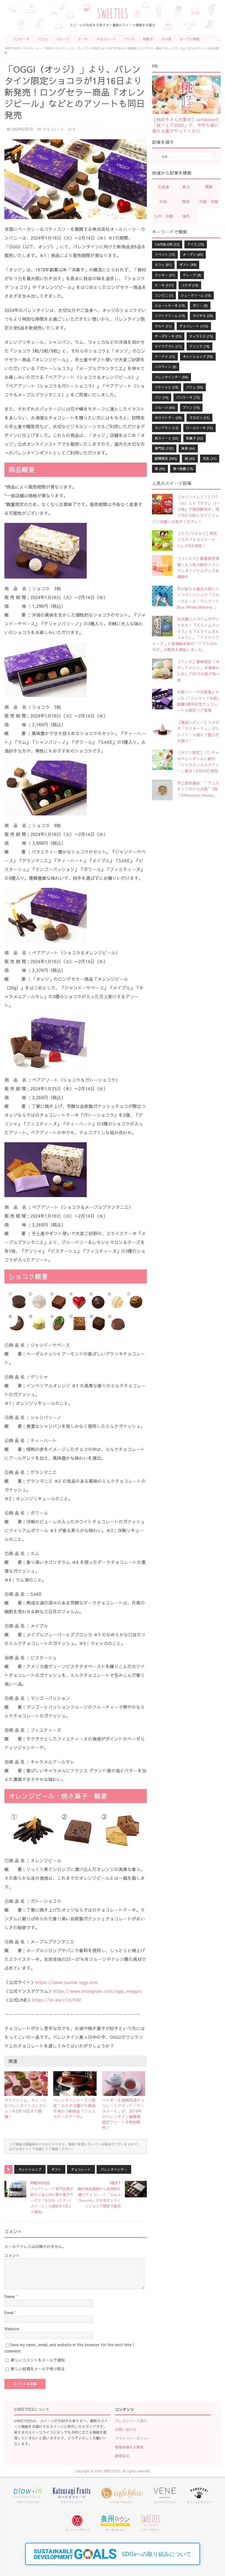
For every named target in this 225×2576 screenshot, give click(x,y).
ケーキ (83, 39)
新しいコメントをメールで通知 (38, 2360)
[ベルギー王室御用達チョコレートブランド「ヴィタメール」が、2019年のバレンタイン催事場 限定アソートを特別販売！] (124, 2084)
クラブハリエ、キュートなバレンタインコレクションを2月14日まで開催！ (26, 2108)
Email (9, 2313)
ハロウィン (166, 367)
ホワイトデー (168, 418)
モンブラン (167, 428)
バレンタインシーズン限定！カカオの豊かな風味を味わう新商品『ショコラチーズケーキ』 (74, 2108)
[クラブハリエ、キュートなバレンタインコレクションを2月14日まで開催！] (26, 2084)
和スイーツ (167, 438)
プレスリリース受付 (131, 2421)
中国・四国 (209, 202)
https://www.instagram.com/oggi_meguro (97, 1991)
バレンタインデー (114, 2169)
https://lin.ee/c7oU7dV (57, 2000)
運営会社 (122, 2456)
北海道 (163, 187)
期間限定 (166, 458)
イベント (165, 254)
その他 (166, 39)
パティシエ (167, 387)
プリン (191, 407)
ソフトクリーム (170, 316)
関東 (209, 187)
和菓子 (148, 39)
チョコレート (106, 39)
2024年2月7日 (23, 129)
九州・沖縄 (163, 216)
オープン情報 (190, 39)
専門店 (164, 448)
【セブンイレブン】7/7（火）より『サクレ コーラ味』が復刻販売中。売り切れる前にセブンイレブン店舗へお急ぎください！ (186, 509)
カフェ (163, 265)
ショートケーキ (170, 305)
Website (12, 2329)
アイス (130, 39)
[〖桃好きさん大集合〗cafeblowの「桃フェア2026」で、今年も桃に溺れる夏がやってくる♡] (186, 111)
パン (162, 397)
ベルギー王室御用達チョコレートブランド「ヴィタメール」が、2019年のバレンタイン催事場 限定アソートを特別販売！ (123, 2114)
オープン (193, 254)
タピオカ (203, 316)
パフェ (43, 39)
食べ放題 (183, 469)
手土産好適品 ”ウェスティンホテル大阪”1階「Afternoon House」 (198, 789)
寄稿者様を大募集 (129, 2447)
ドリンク (199, 346)
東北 (186, 187)
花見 (210, 458)
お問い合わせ (126, 2430)
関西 (186, 202)
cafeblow (167, 244)
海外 (186, 216)
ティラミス (201, 336)
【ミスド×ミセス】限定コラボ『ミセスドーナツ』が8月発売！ (197, 539)
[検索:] (186, 157)
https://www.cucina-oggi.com (67, 1982)
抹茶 (188, 448)
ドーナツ (165, 356)
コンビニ (164, 295)
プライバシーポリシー (133, 2438)
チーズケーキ (168, 336)
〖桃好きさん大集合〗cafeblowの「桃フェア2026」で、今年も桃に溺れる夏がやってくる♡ (186, 125)
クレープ (63, 39)
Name (10, 2296)
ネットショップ (30, 2169)
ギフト (56, 2169)
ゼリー (200, 305)
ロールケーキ (199, 428)
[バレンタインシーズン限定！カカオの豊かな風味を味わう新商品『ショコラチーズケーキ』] (75, 2084)
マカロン (199, 418)
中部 (163, 202)
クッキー (165, 275)
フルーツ (165, 407)
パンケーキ (21, 39)
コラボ (190, 285)
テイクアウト (168, 346)
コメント (12, 2255)
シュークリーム (196, 295)
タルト (163, 326)
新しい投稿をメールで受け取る (38, 2369)
